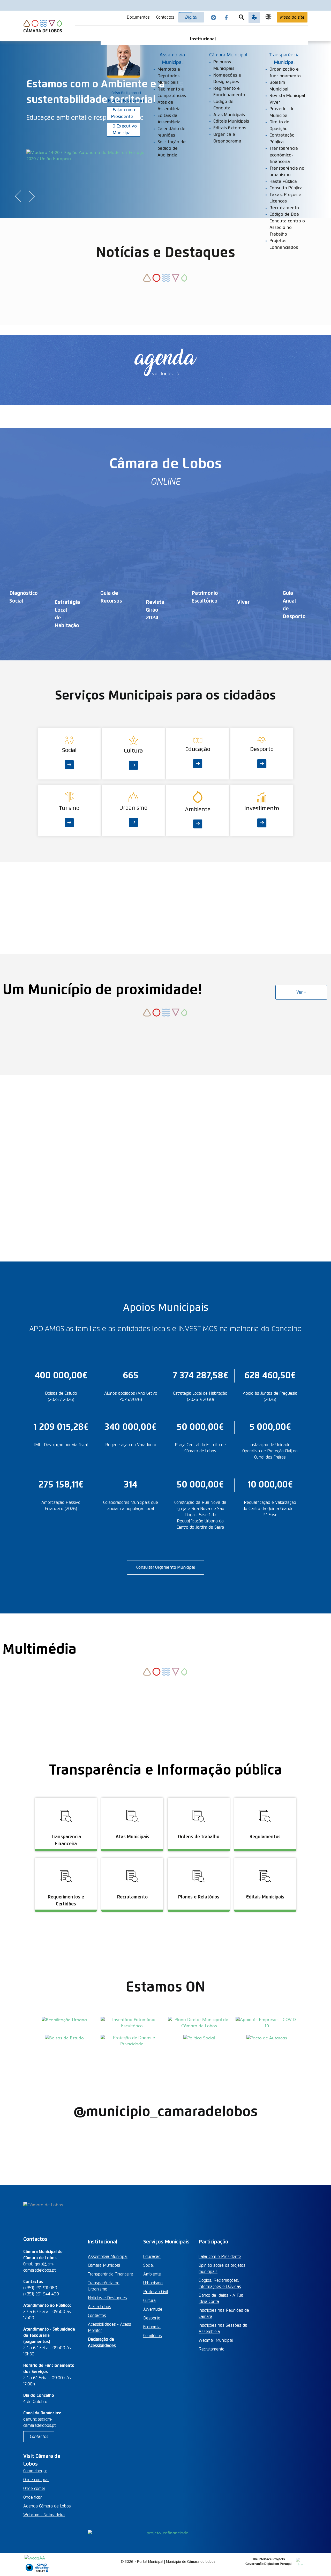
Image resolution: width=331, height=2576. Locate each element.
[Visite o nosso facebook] (226, 17)
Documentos (138, 17)
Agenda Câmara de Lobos (47, 2506)
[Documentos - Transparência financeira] (67, 1798)
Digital (191, 17)
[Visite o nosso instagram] (214, 17)
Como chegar (35, 2471)
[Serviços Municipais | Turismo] (70, 788)
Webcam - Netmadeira (44, 2515)
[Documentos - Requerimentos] (67, 1858)
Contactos (165, 17)
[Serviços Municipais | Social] (70, 731)
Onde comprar (36, 2480)
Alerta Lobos (100, 2307)
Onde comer (34, 2489)
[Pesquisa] (242, 17)
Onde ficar (32, 2497)
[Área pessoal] (254, 17)
